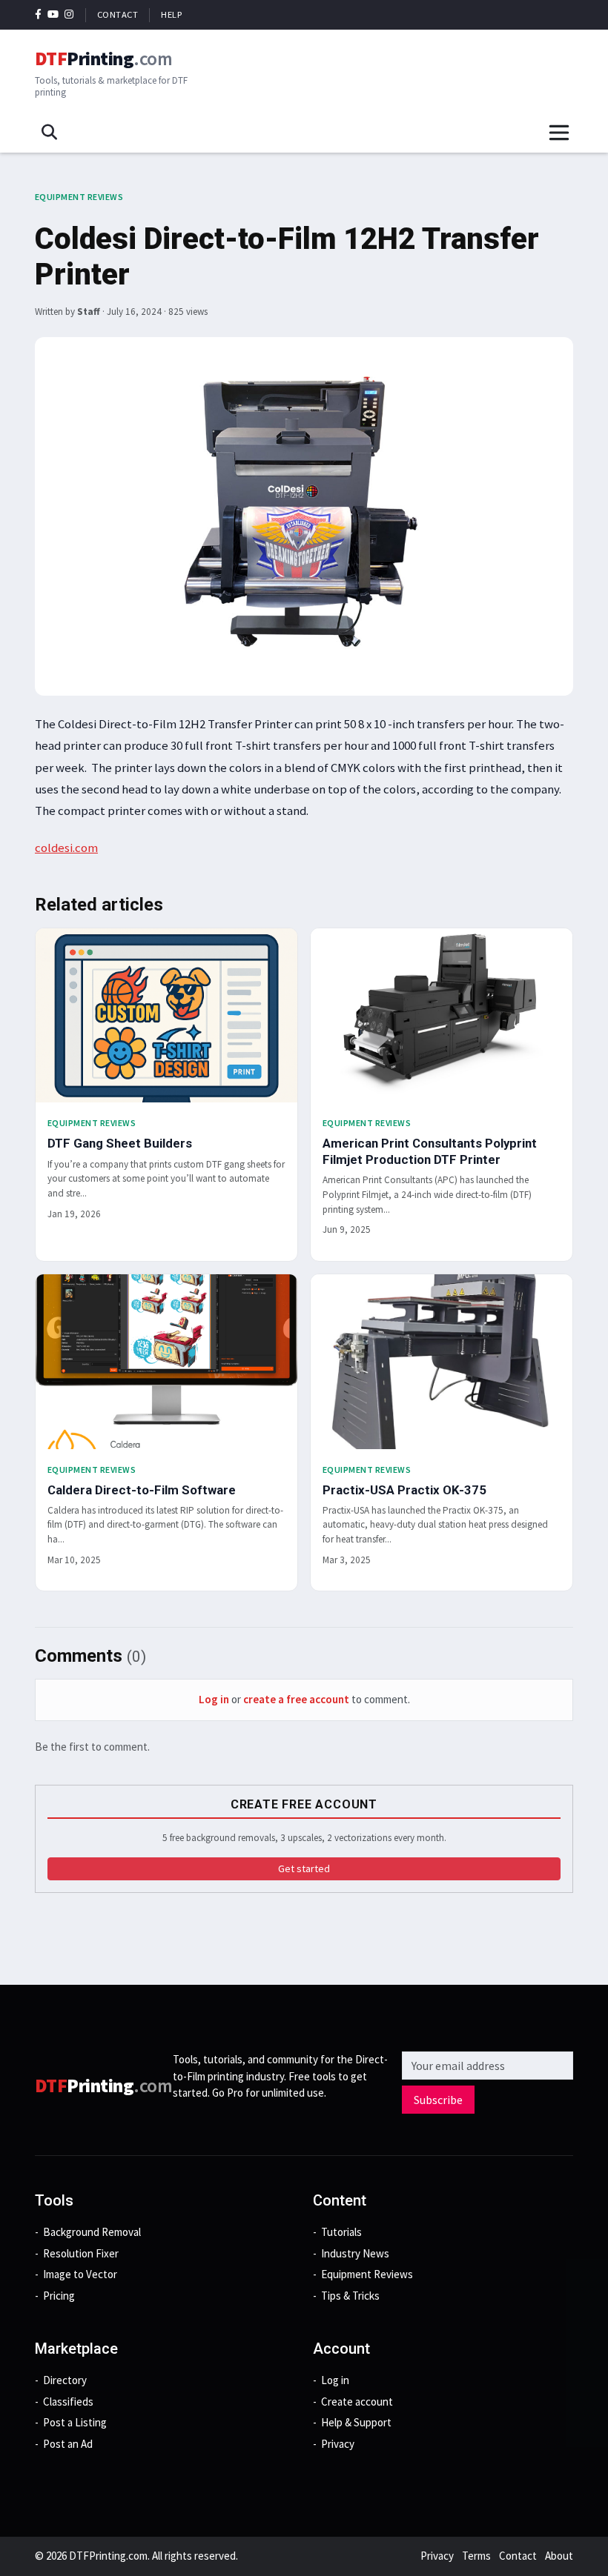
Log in (214, 1699)
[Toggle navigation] (559, 133)
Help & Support (356, 2422)
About (559, 2556)
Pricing (59, 2296)
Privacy (338, 2444)
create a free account (296, 1699)
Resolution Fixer (81, 2253)
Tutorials (341, 2232)
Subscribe (438, 2100)
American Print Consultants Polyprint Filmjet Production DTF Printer (430, 1151)
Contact (118, 14)
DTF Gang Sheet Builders (120, 1143)
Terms (476, 2556)
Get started (304, 1868)
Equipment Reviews (79, 197)
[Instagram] (69, 14)
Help (171, 14)
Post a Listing (75, 2422)
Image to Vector (80, 2274)
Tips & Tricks (350, 2296)
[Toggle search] (49, 133)
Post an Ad (68, 2444)
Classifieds (68, 2402)
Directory (65, 2380)
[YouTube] (53, 14)
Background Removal (92, 2232)
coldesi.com (66, 848)
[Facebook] (38, 14)
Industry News (355, 2253)
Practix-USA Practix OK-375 (404, 1490)
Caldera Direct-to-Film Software (142, 1490)
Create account (357, 2402)
